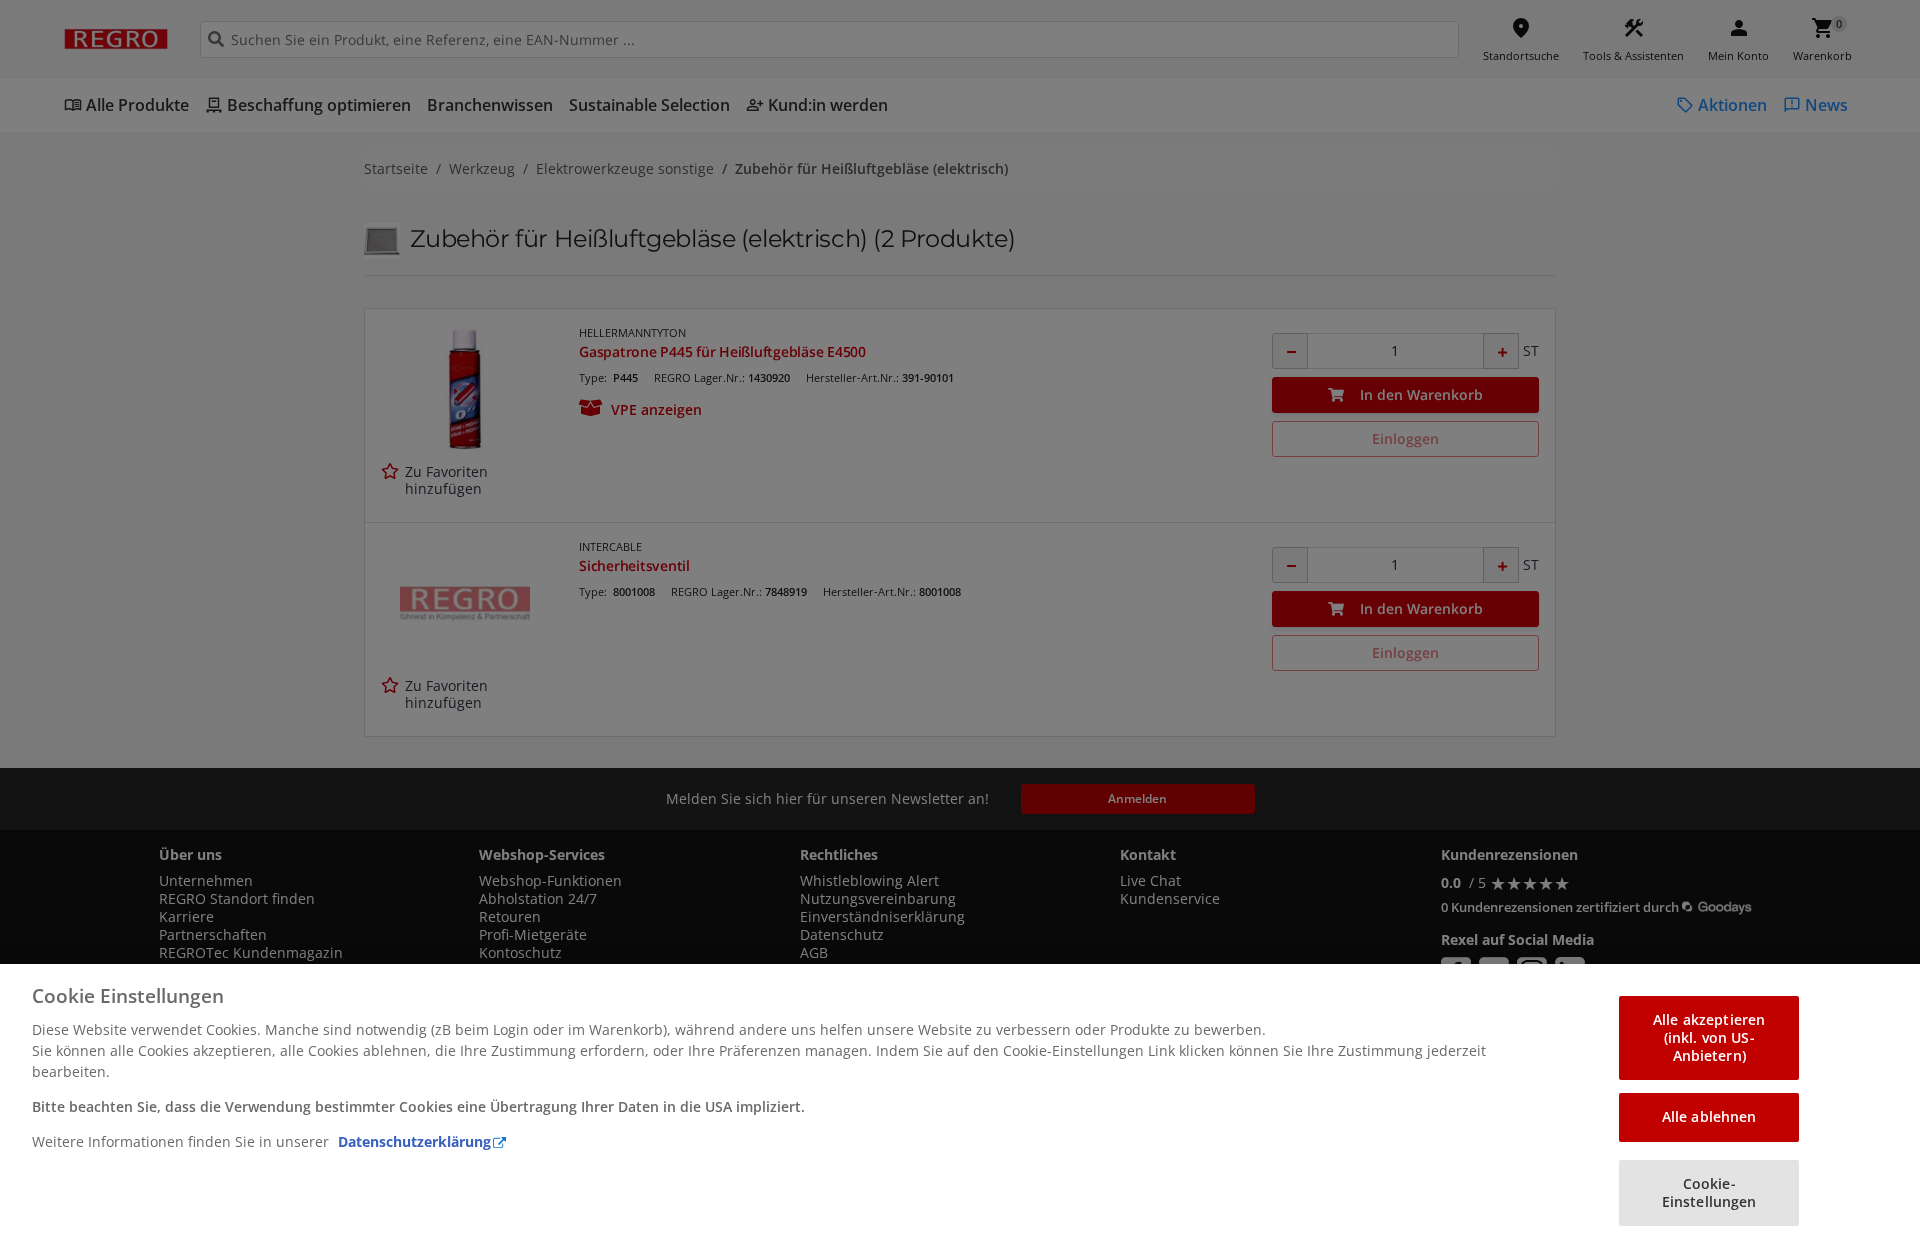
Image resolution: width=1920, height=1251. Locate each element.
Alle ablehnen (1709, 1116)
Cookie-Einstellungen (1709, 1192)
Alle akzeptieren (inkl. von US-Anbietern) (1709, 1037)
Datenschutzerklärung (414, 1141)
